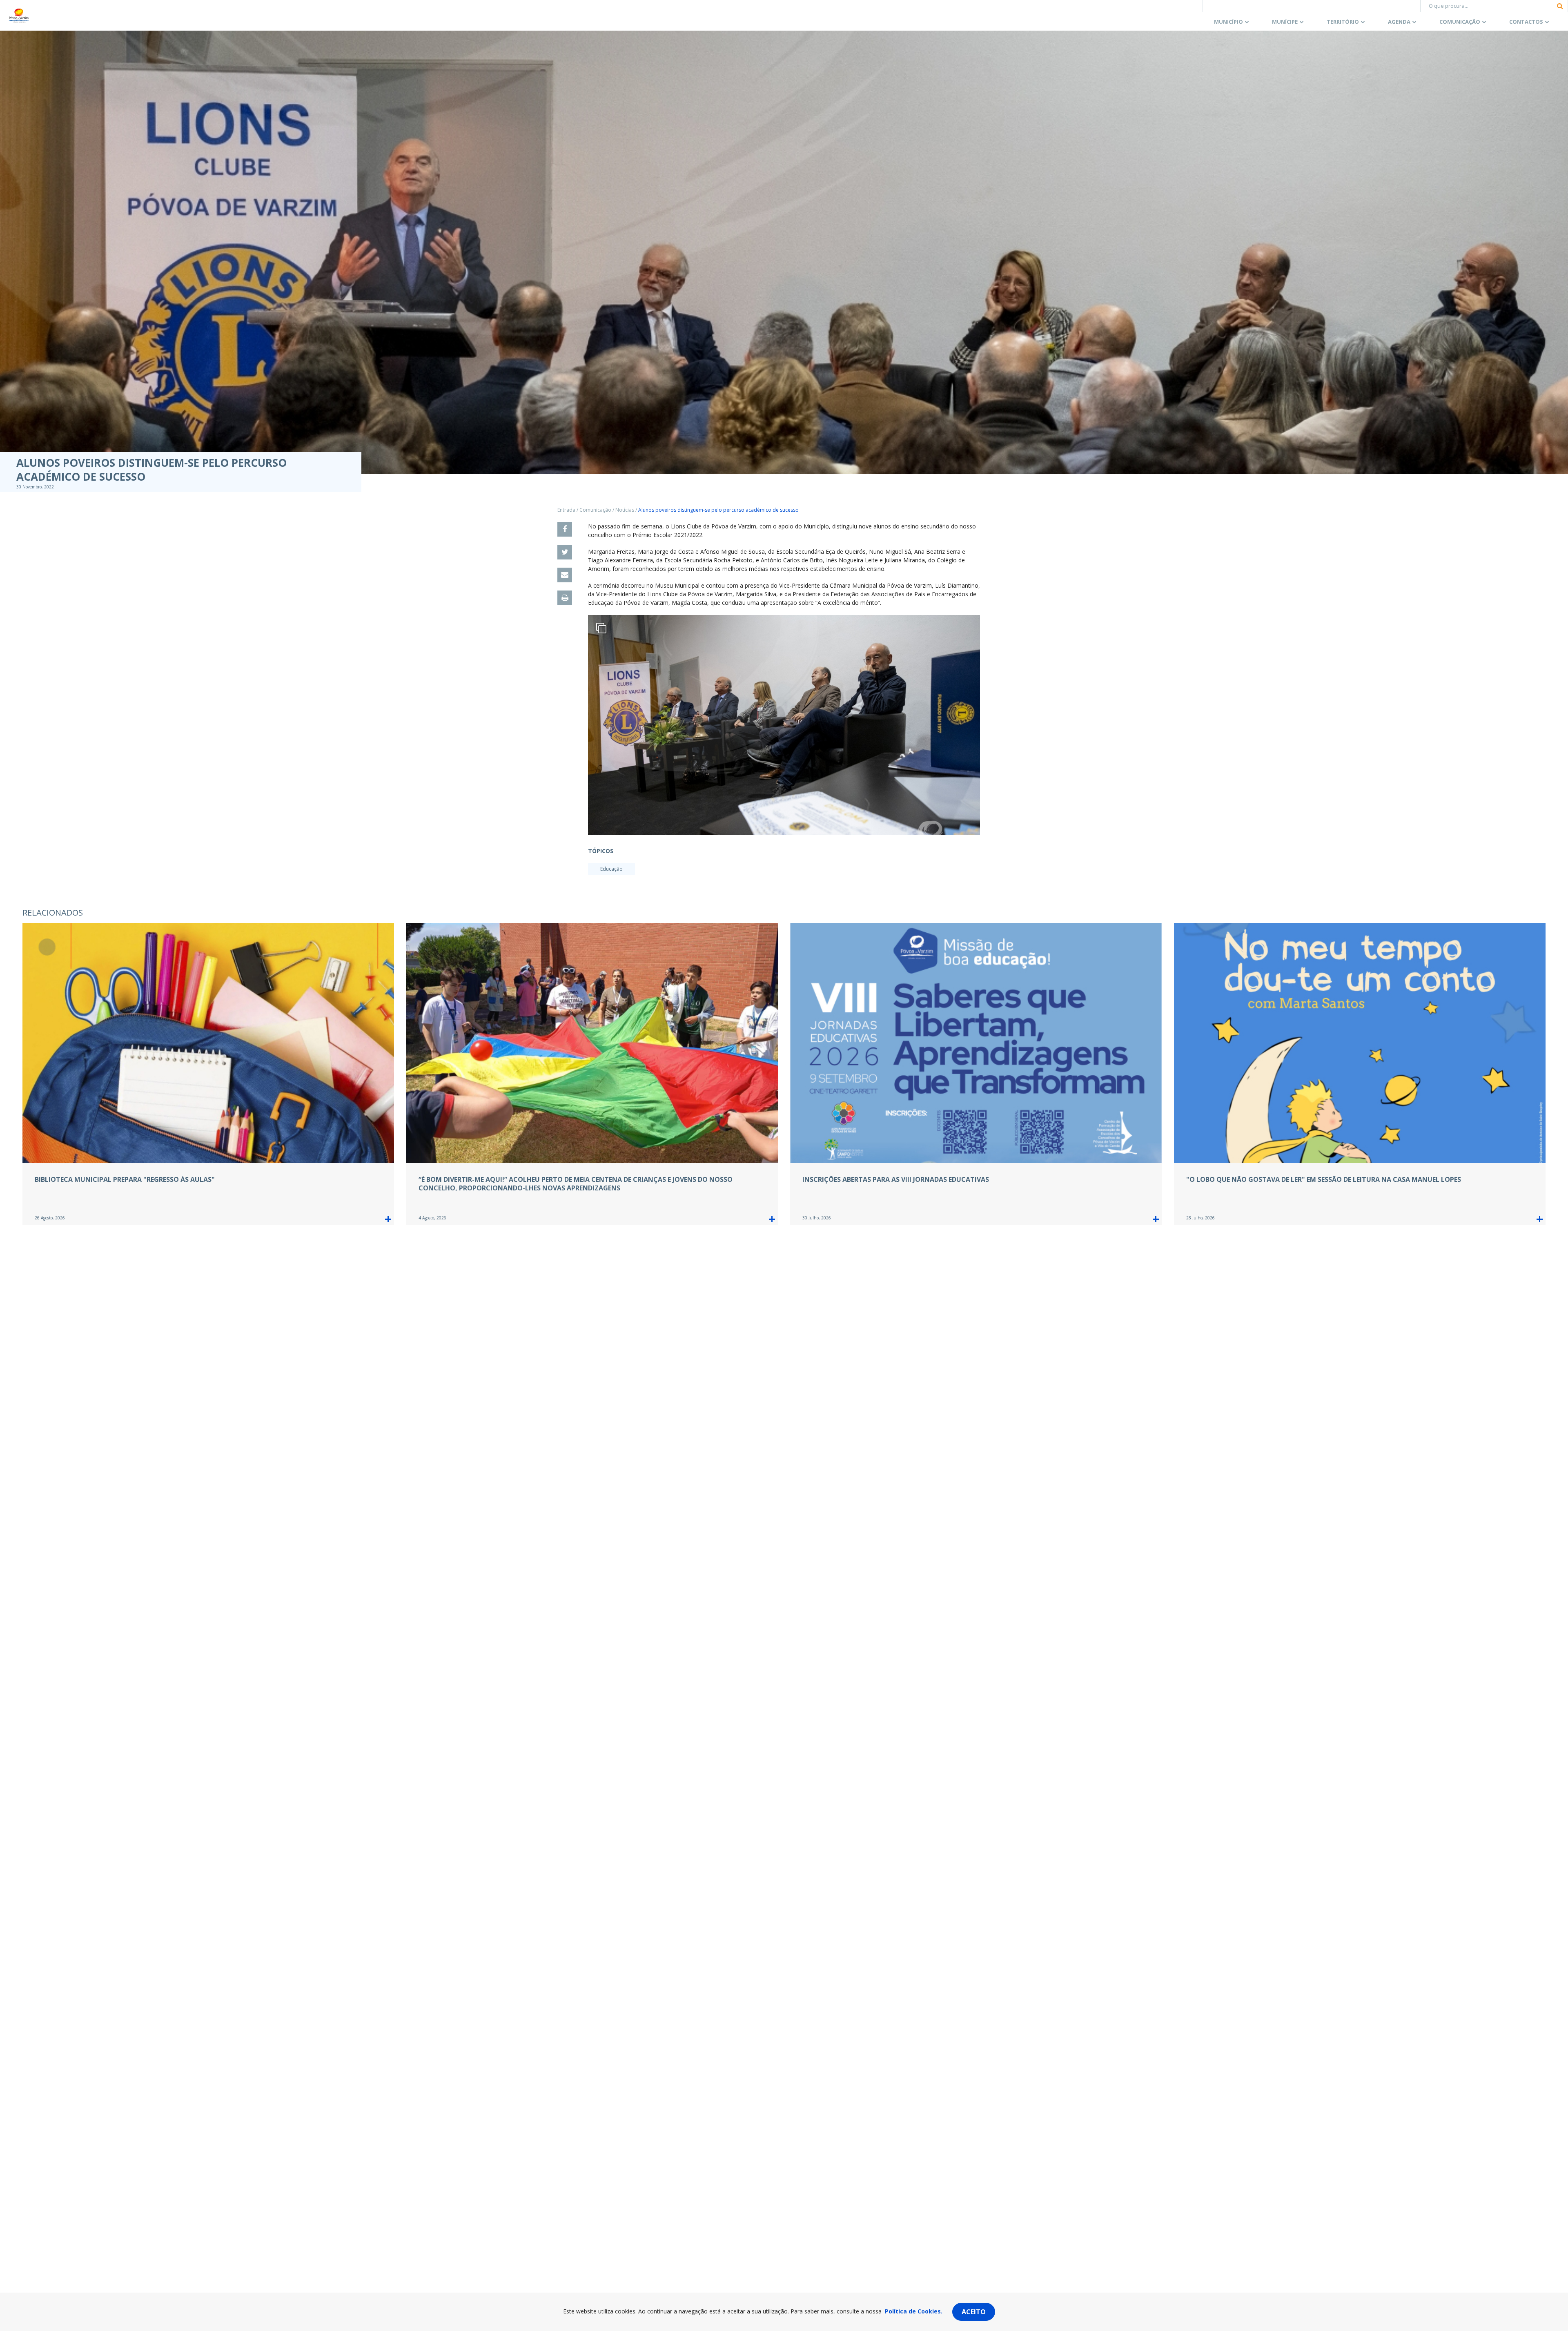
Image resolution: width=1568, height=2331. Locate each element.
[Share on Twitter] (565, 552)
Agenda (1399, 22)
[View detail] (388, 1219)
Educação (611, 869)
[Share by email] (565, 575)
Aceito (974, 2312)
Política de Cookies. (914, 2311)
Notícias (625, 510)
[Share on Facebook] (565, 529)
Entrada (566, 510)
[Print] (565, 598)
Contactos (1526, 22)
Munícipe (1285, 22)
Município (1228, 22)
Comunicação (1460, 22)
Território (1343, 22)
